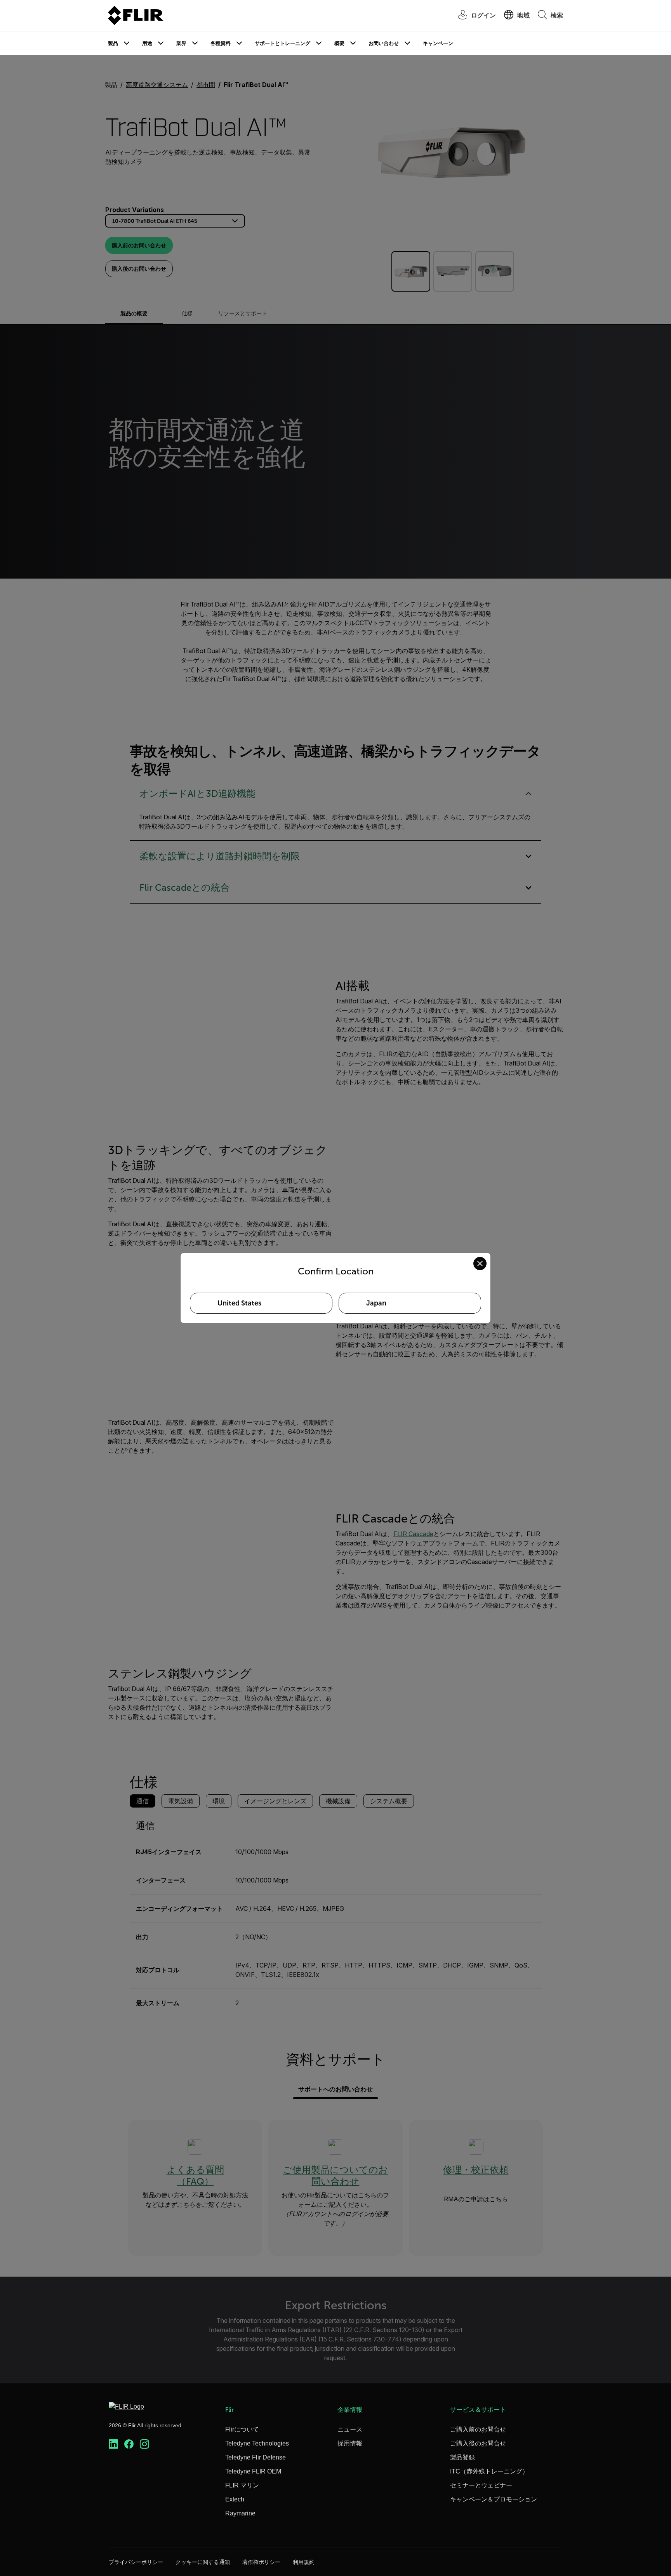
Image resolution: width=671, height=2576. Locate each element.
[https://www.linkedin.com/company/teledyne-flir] (113, 2444)
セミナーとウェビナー (481, 2485)
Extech (235, 2499)
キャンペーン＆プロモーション (494, 2499)
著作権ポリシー (261, 2562)
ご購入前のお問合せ (478, 2429)
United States (239, 1303)
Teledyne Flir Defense (256, 2457)
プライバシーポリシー (136, 2562)
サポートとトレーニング (282, 43)
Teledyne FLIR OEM (253, 2471)
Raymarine (240, 2513)
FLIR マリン (242, 2485)
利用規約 (304, 2562)
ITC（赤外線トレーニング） (489, 2471)
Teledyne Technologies (257, 2443)
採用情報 (350, 2443)
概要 (339, 43)
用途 (147, 43)
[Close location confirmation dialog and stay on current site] (480, 1264)
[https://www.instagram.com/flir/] (144, 2444)
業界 (181, 43)
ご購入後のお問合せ (478, 2443)
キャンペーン (438, 43)
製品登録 (462, 2457)
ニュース (350, 2429)
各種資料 (221, 43)
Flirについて (242, 2429)
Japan (376, 1303)
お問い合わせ (384, 43)
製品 (113, 43)
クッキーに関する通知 (203, 2562)
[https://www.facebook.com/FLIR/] (129, 2444)
